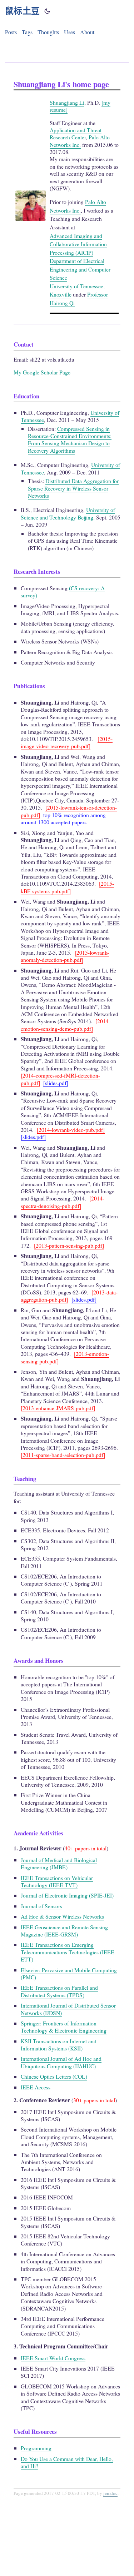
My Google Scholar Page (42, 372)
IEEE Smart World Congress (53, 2358)
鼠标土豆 (23, 11)
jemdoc (110, 2493)
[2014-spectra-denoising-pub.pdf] (63, 1202)
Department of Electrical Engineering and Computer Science (80, 269)
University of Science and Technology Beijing (68, 513)
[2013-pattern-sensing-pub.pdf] (69, 1245)
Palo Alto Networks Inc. (80, 141)
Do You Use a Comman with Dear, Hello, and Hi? (67, 2462)
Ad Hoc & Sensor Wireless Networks (62, 1916)
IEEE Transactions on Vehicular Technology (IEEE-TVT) (57, 1881)
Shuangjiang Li (67, 102)
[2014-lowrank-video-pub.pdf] (71, 1130)
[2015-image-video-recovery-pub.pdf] (67, 742)
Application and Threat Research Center (76, 133)
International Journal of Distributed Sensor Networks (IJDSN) (68, 2009)
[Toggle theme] (47, 11)
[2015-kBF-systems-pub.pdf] (67, 887)
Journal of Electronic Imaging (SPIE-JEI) (67, 1895)
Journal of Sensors (41, 1906)
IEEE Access (36, 2087)
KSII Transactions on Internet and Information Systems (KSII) (59, 2045)
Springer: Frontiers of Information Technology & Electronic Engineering (64, 2027)
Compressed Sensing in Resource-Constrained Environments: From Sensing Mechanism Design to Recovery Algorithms (70, 439)
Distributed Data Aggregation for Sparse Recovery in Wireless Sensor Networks (73, 488)
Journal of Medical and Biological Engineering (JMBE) (59, 1863)
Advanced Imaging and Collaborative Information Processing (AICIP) (78, 244)
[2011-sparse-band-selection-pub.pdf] (63, 1455)
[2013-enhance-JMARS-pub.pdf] (58, 1408)
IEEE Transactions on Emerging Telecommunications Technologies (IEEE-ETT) (68, 1952)
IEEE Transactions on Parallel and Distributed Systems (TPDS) (59, 1991)
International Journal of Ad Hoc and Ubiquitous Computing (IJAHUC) (61, 2062)
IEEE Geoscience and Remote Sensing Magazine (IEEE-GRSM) (64, 1931)
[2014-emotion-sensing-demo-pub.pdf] (66, 1025)
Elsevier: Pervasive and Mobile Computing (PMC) (69, 1973)
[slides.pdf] (56, 1083)
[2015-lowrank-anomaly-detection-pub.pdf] (65, 956)
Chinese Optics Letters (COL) (54, 2076)
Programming (36, 2448)
